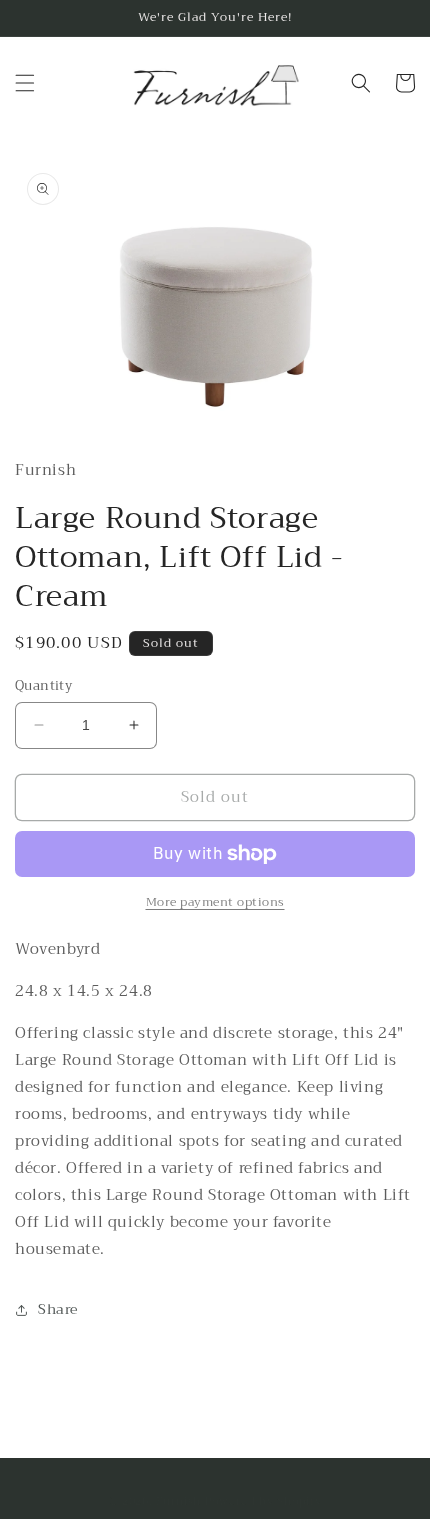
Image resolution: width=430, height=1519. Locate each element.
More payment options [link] (215, 902)
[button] (25, 83)
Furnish (180, 1501)
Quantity (43, 686)
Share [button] (58, 1309)
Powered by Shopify (263, 1501)
